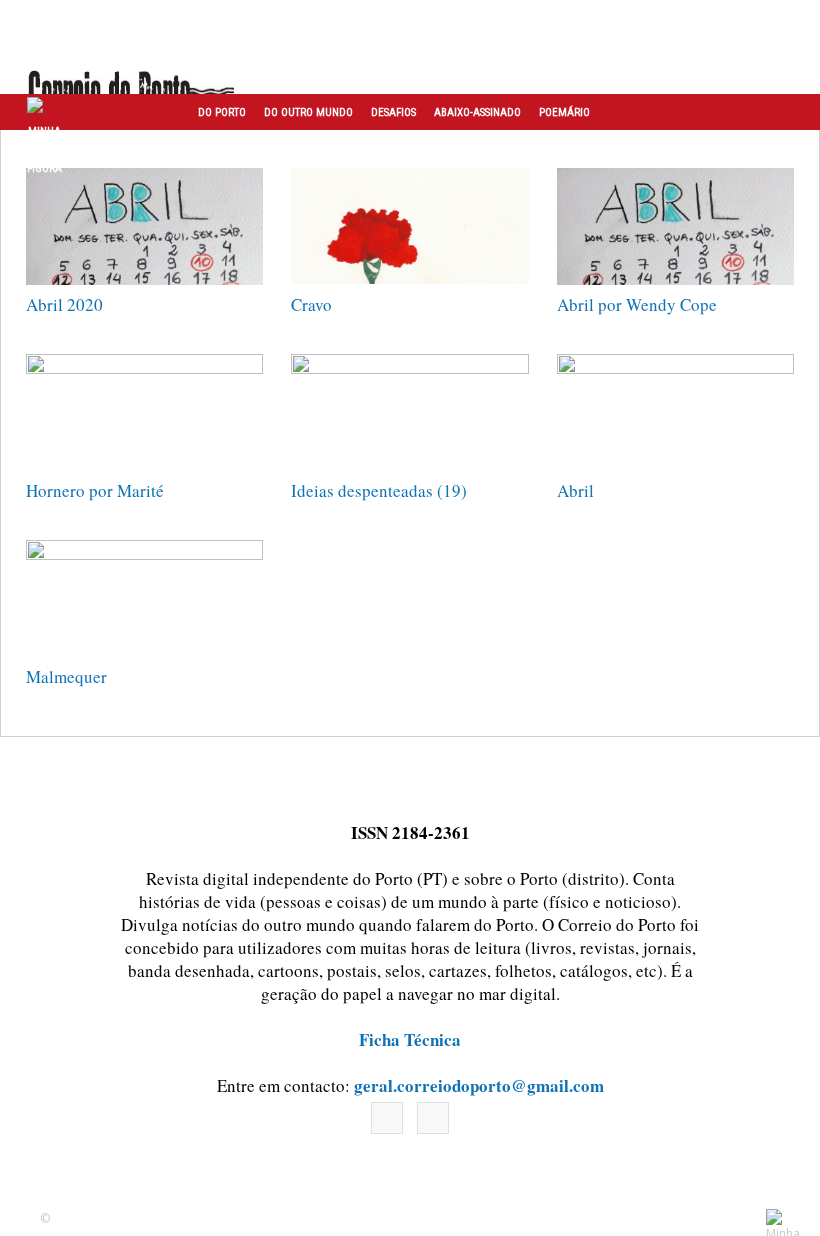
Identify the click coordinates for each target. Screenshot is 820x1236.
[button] (783, 112)
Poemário (564, 112)
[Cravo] (409, 226)
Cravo (311, 304)
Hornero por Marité (95, 490)
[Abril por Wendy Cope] (675, 226)
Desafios (393, 112)
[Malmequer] (144, 598)
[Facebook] (387, 1118)
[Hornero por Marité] (144, 412)
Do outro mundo (308, 112)
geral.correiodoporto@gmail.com (479, 1085)
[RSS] (433, 1118)
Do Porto (222, 112)
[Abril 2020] (144, 226)
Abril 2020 (64, 304)
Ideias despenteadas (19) (379, 490)
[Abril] (675, 412)
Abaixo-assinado (477, 112)
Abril (575, 490)
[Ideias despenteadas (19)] (409, 412)
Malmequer (66, 676)
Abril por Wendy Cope (637, 304)
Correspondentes (244, 149)
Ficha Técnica (410, 1039)
